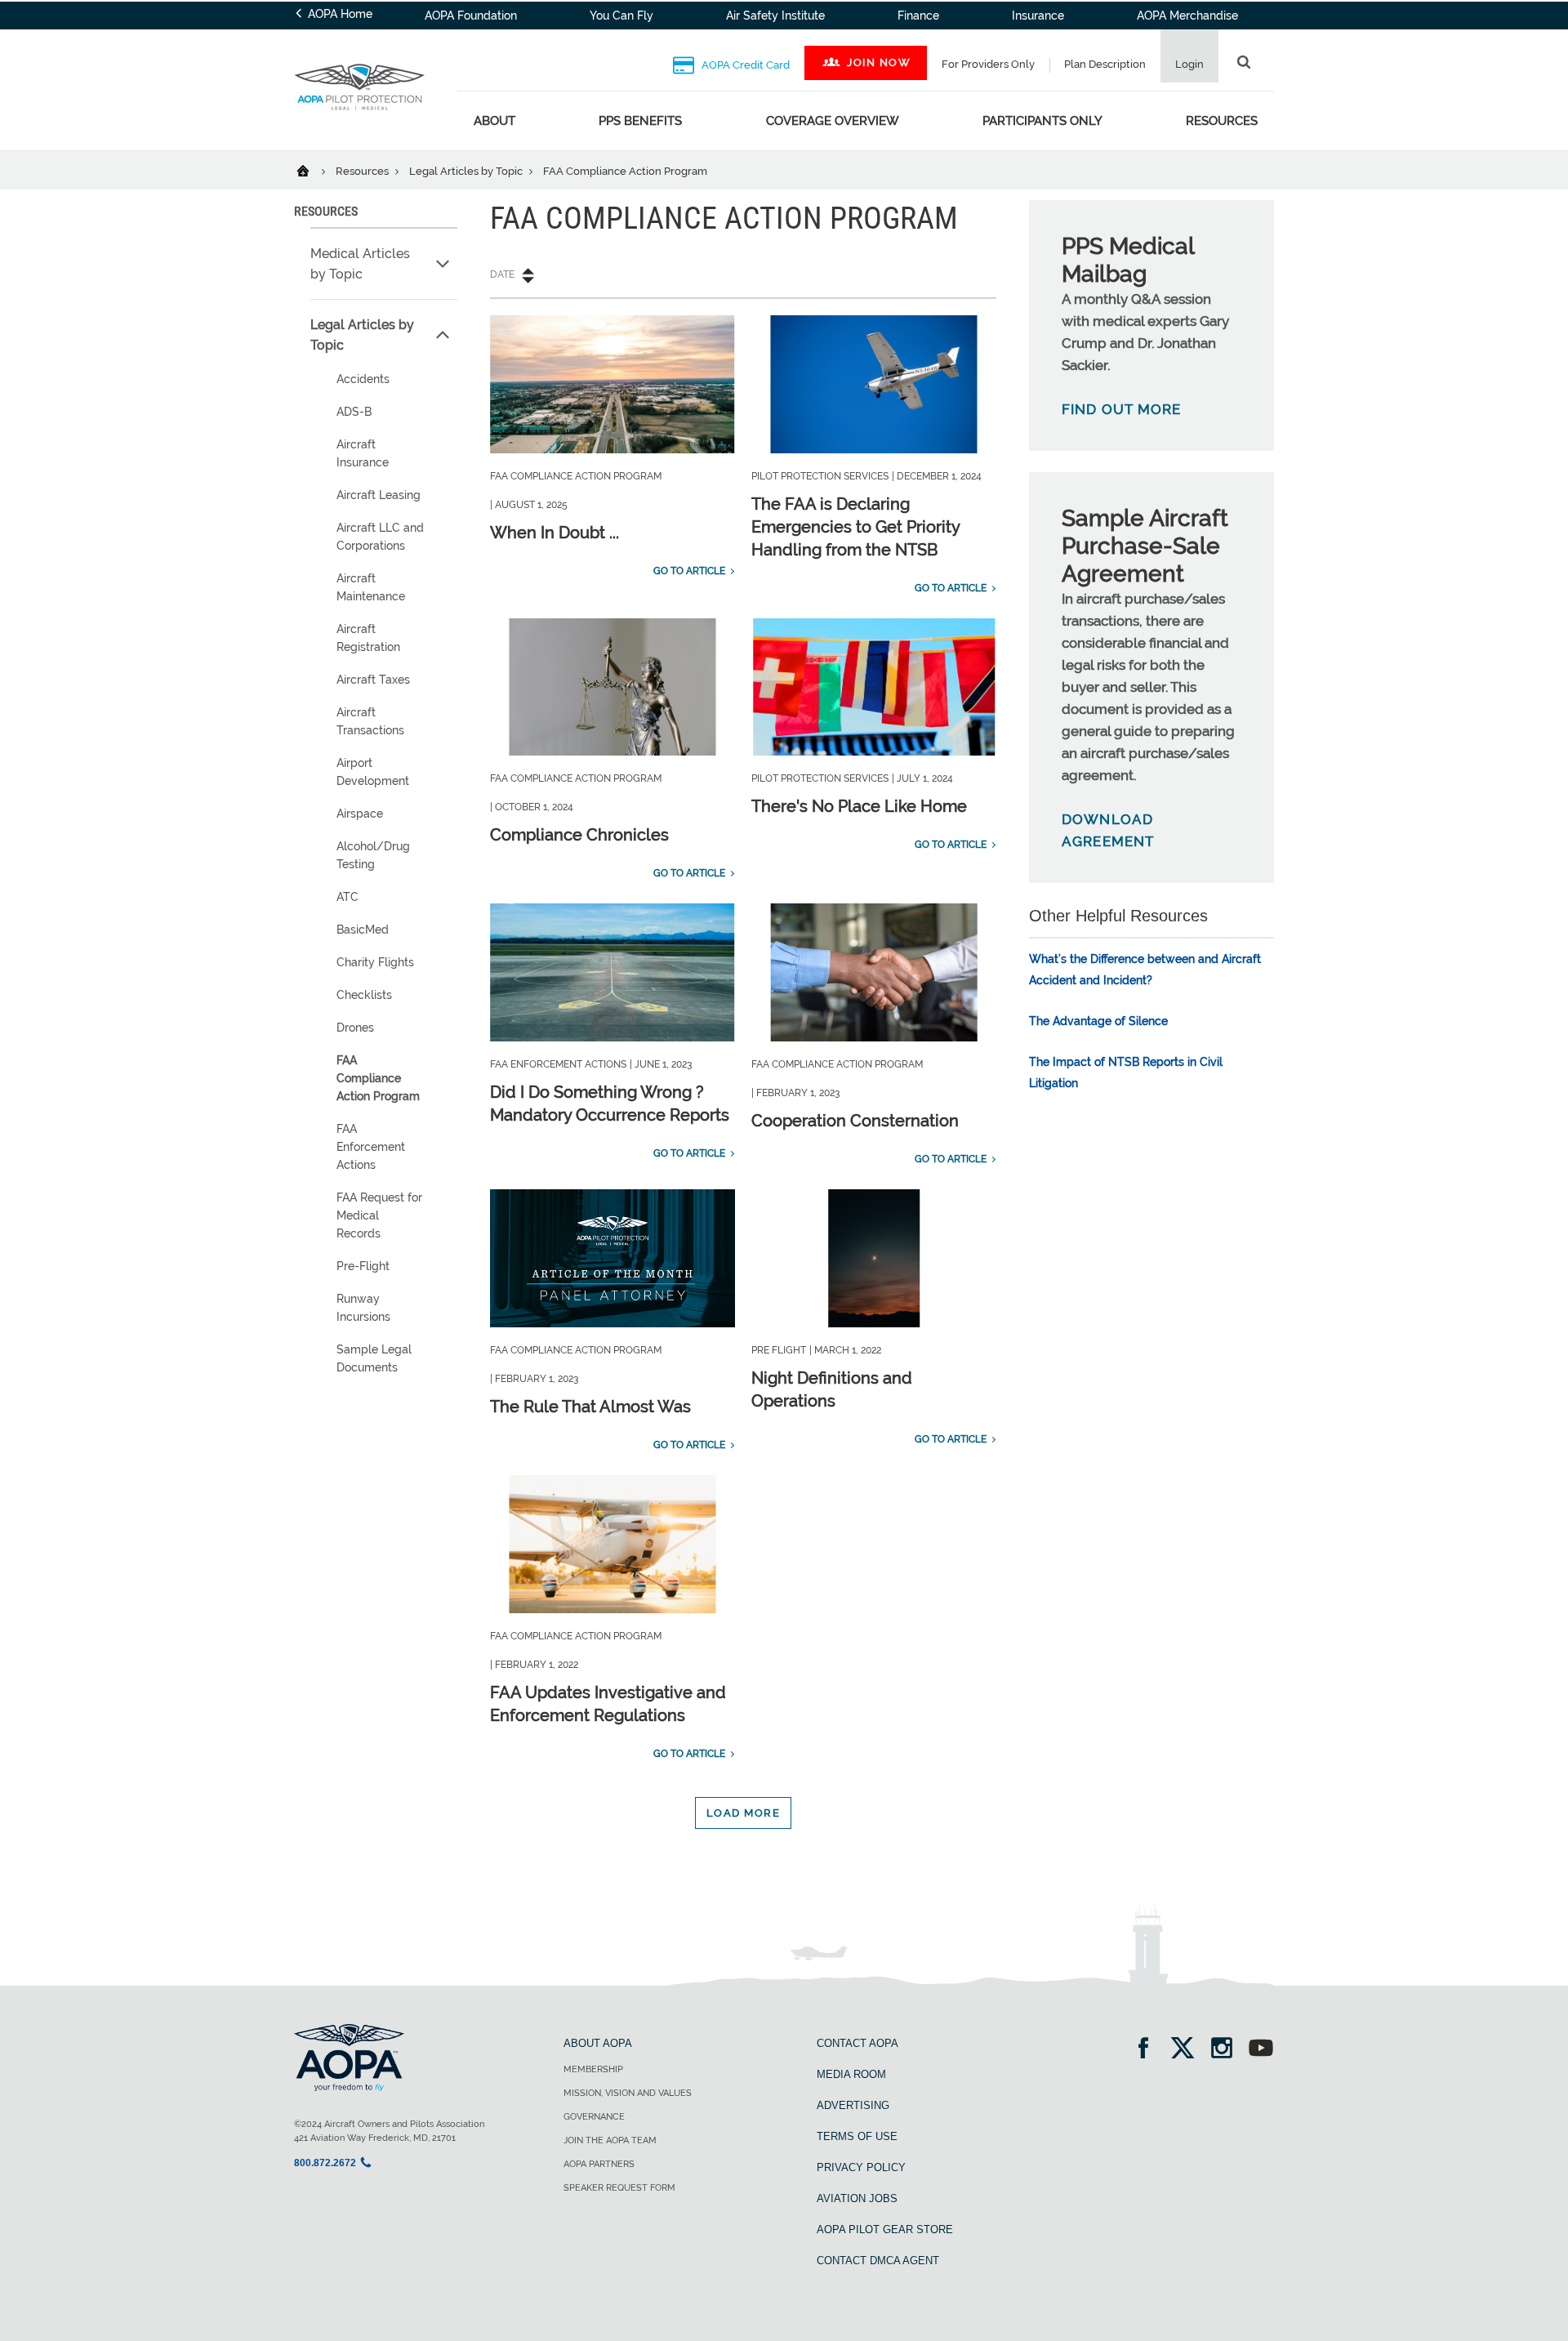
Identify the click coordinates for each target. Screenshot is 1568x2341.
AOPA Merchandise (1187, 16)
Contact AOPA (857, 2043)
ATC (347, 897)
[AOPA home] (359, 121)
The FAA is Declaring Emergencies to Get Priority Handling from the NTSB (855, 527)
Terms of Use (857, 2136)
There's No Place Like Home (859, 806)
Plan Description (1105, 64)
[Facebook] (1149, 2050)
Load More (744, 1813)
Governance (594, 2117)
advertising (853, 2105)
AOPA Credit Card (744, 65)
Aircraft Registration (368, 638)
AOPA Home (339, 14)
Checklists (364, 995)
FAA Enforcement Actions (371, 1147)
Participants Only (1042, 121)
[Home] (313, 170)
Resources (1222, 121)
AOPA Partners (599, 2164)
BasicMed (363, 930)
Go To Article (689, 571)
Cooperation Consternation (855, 1121)
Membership (593, 2069)
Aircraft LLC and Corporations (380, 537)
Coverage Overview (833, 121)
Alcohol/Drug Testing (373, 855)
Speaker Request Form (619, 2188)
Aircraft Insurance (363, 453)
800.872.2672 (325, 2163)
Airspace (360, 814)
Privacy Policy (861, 2167)
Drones (355, 1028)
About (494, 121)
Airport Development (373, 772)
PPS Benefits (640, 121)
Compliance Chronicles (579, 835)
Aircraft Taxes (373, 680)
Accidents (363, 379)
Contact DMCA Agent (878, 2261)
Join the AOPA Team (610, 2140)
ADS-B (354, 412)
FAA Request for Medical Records (379, 1215)
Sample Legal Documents (374, 1358)
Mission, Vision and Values (628, 2093)
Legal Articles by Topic (467, 171)
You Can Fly (621, 16)
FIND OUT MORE (1122, 409)
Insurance (1038, 16)
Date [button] (502, 274)
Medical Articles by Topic (360, 264)
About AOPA (598, 2043)
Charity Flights (375, 962)
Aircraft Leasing (379, 495)
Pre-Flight (363, 1266)
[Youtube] (1261, 2050)
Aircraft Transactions (370, 721)
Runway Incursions (363, 1308)
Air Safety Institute (775, 16)
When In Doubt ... (555, 533)
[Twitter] (1188, 2050)
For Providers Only (988, 64)
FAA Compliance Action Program (378, 1078)
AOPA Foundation (471, 16)
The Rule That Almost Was (590, 1407)
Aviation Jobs (857, 2198)
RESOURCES (326, 211)
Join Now (879, 62)
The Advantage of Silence (1098, 1021)
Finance (918, 16)
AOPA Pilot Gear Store (885, 2230)
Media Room (851, 2074)
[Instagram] (1227, 2050)
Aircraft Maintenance (371, 587)
